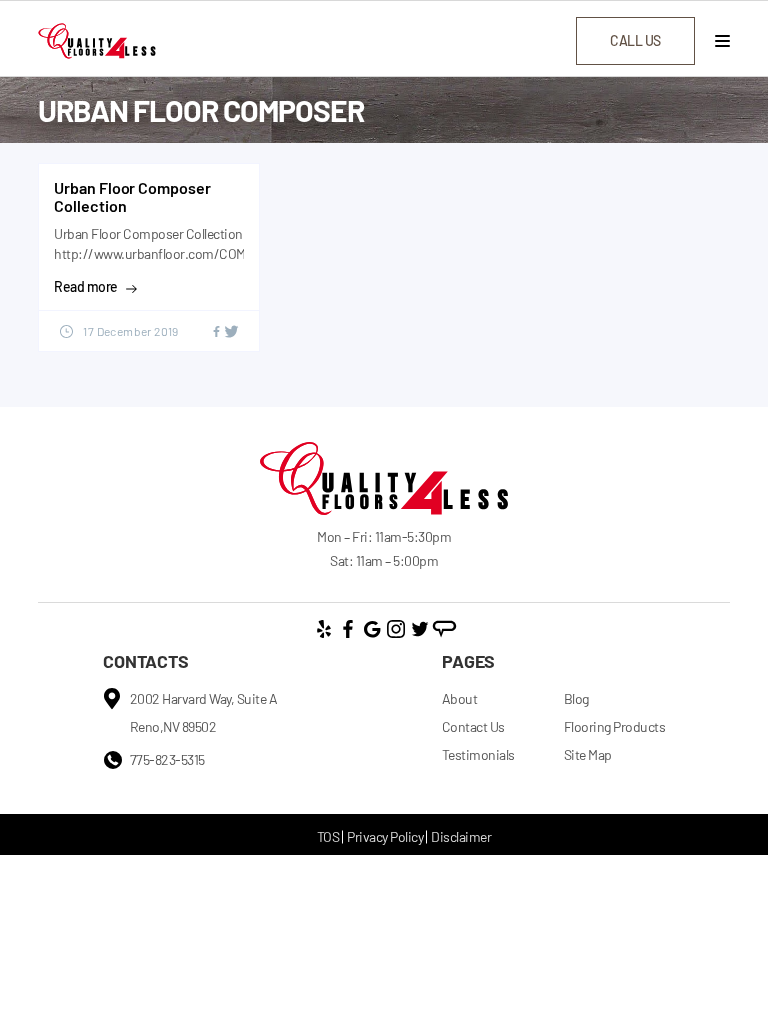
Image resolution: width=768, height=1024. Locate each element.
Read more (86, 287)
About (460, 698)
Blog (576, 698)
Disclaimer (461, 836)
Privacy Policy (385, 836)
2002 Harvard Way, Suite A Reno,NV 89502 (204, 712)
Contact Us (473, 726)
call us (635, 40)
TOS (328, 836)
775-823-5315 (167, 759)
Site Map (588, 754)
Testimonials (478, 754)
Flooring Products (615, 726)
